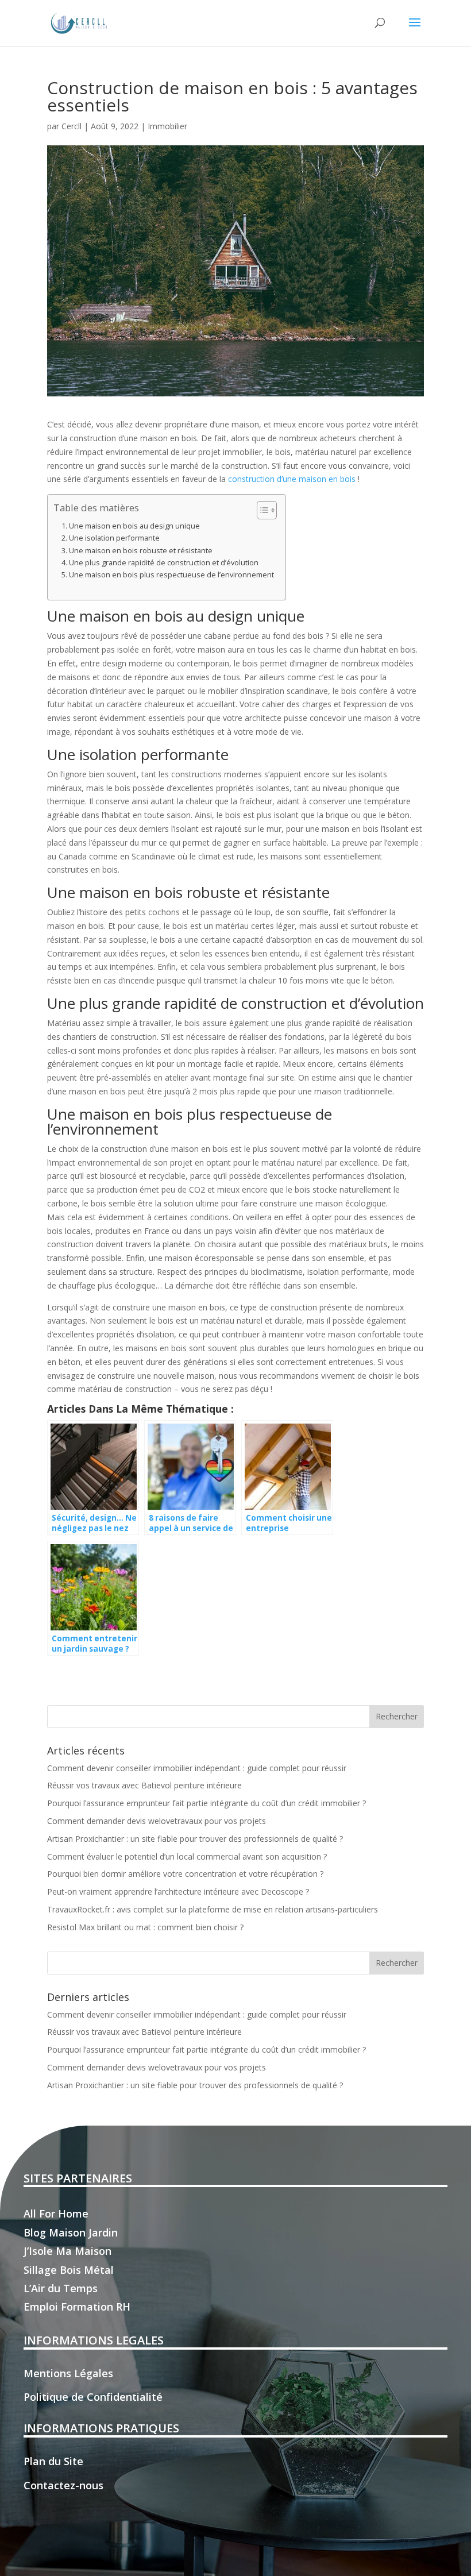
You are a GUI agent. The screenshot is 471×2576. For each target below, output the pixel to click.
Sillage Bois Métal (69, 2270)
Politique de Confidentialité (93, 2397)
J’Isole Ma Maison (67, 2251)
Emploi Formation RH (77, 2307)
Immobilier (167, 126)
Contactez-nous (63, 2485)
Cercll (72, 126)
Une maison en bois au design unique (134, 526)
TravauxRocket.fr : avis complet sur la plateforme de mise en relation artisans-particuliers (213, 1909)
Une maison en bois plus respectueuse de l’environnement (171, 575)
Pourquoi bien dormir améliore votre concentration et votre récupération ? (185, 1874)
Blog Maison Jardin (71, 2232)
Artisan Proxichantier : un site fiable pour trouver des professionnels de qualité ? (195, 1839)
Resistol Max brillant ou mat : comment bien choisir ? (145, 1927)
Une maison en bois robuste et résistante (141, 551)
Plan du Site (53, 2461)
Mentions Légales (68, 2373)
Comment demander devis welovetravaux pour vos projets (157, 1821)
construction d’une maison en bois (292, 479)
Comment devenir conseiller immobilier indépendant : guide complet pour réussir (197, 1768)
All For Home (56, 2213)
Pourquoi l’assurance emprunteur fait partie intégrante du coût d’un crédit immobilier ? (206, 1803)
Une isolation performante (114, 538)
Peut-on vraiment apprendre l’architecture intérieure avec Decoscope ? (178, 1891)
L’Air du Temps (61, 2288)
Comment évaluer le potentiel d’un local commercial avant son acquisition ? (187, 1856)
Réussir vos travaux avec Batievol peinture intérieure (144, 1785)
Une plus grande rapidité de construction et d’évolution (164, 563)
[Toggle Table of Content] (261, 510)
